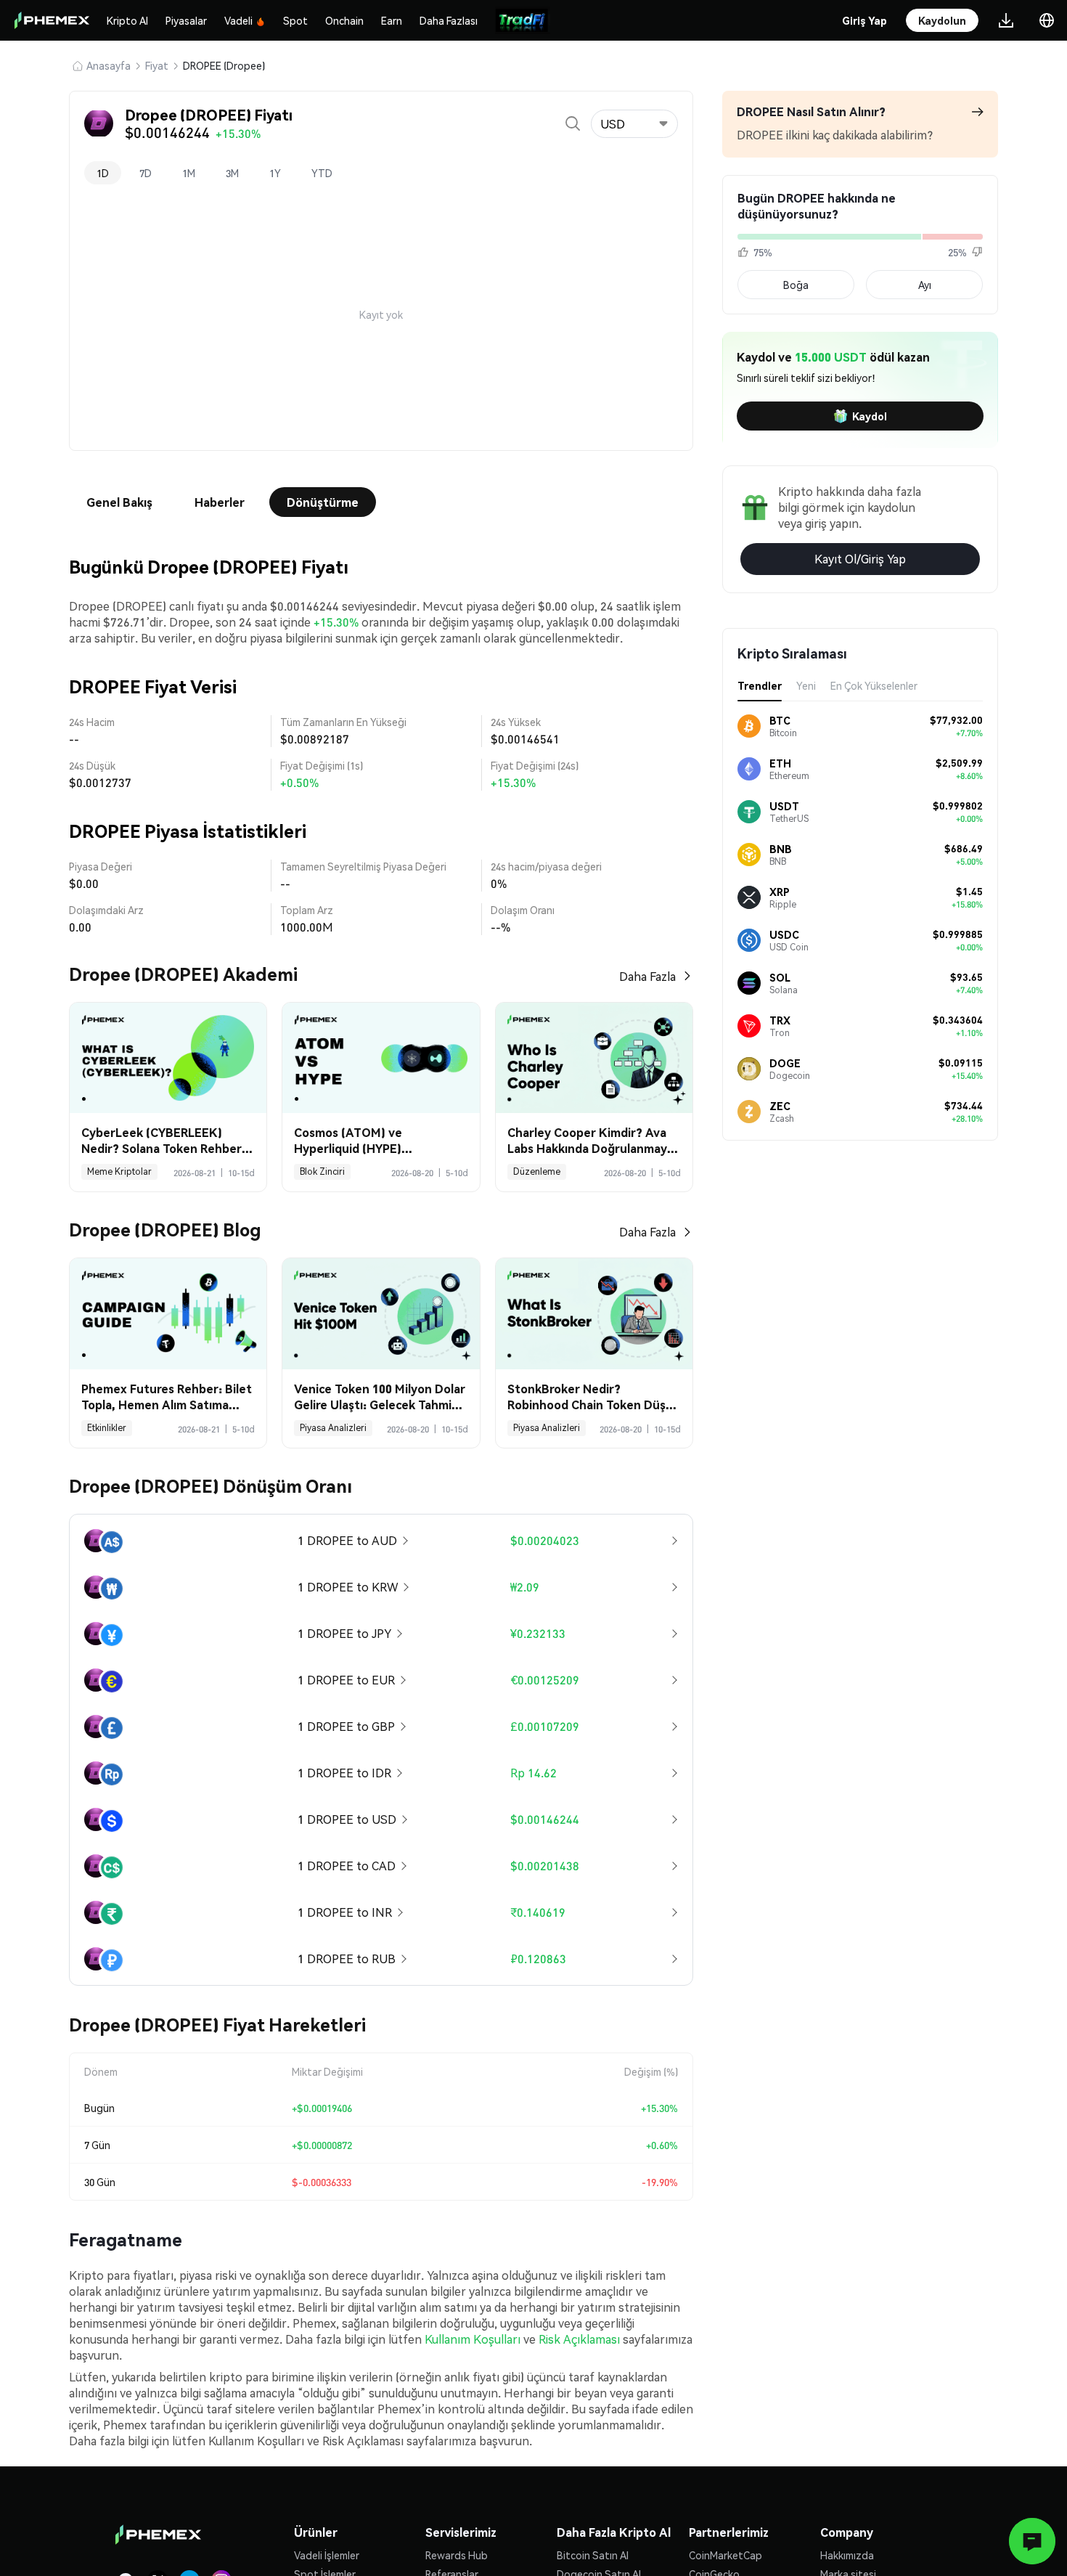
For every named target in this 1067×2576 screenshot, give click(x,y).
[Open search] (573, 123)
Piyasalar (186, 20)
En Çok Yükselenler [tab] (874, 685)
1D (103, 173)
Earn (392, 20)
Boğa (796, 285)
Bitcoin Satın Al (593, 2555)
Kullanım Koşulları (473, 2339)
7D (146, 173)
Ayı (925, 285)
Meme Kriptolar (119, 1171)
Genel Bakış (119, 502)
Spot (295, 20)
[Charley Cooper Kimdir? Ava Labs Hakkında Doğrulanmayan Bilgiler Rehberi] (594, 1058)
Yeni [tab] (806, 685)
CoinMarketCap (725, 2555)
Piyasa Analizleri (333, 1428)
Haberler (220, 502)
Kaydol (870, 416)
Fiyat (157, 65)
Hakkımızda (847, 2555)
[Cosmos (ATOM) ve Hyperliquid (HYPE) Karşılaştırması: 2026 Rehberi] (381, 1058)
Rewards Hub (457, 2555)
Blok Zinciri (322, 1171)
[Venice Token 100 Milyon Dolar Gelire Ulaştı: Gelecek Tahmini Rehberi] (381, 1314)
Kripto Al (127, 20)
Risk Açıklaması (579, 2339)
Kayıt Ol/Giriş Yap (860, 559)
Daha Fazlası (449, 20)
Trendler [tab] (760, 685)
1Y (275, 173)
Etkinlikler (107, 1428)
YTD (322, 173)
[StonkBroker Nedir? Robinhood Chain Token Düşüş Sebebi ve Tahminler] (594, 1314)
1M (189, 173)
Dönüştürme (323, 502)
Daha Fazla (647, 976)
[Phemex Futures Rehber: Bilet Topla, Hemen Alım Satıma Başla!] (168, 1314)
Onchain (344, 20)
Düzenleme (537, 1171)
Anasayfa (109, 65)
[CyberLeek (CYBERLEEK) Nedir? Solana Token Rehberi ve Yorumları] (168, 1058)
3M (232, 173)
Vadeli (238, 20)
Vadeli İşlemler (327, 2555)
